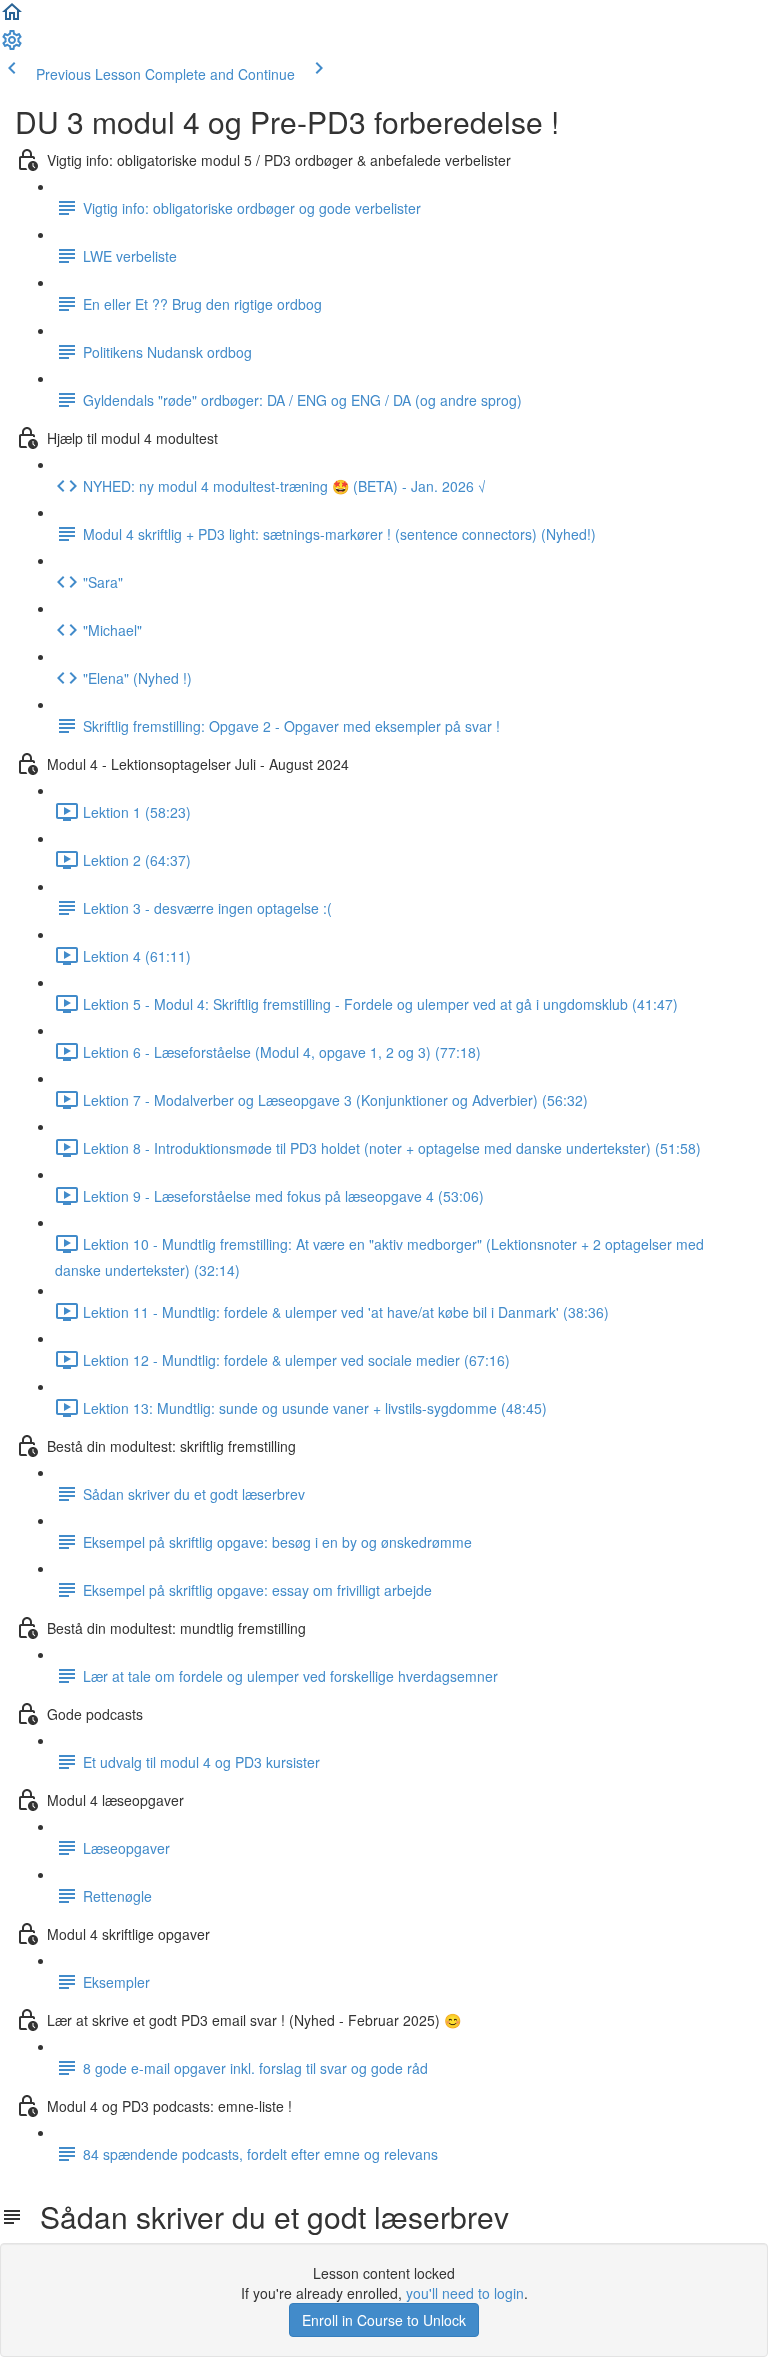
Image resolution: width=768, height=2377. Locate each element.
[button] (12, 18)
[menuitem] (12, 46)
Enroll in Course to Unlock (384, 2320)
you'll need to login (465, 2293)
